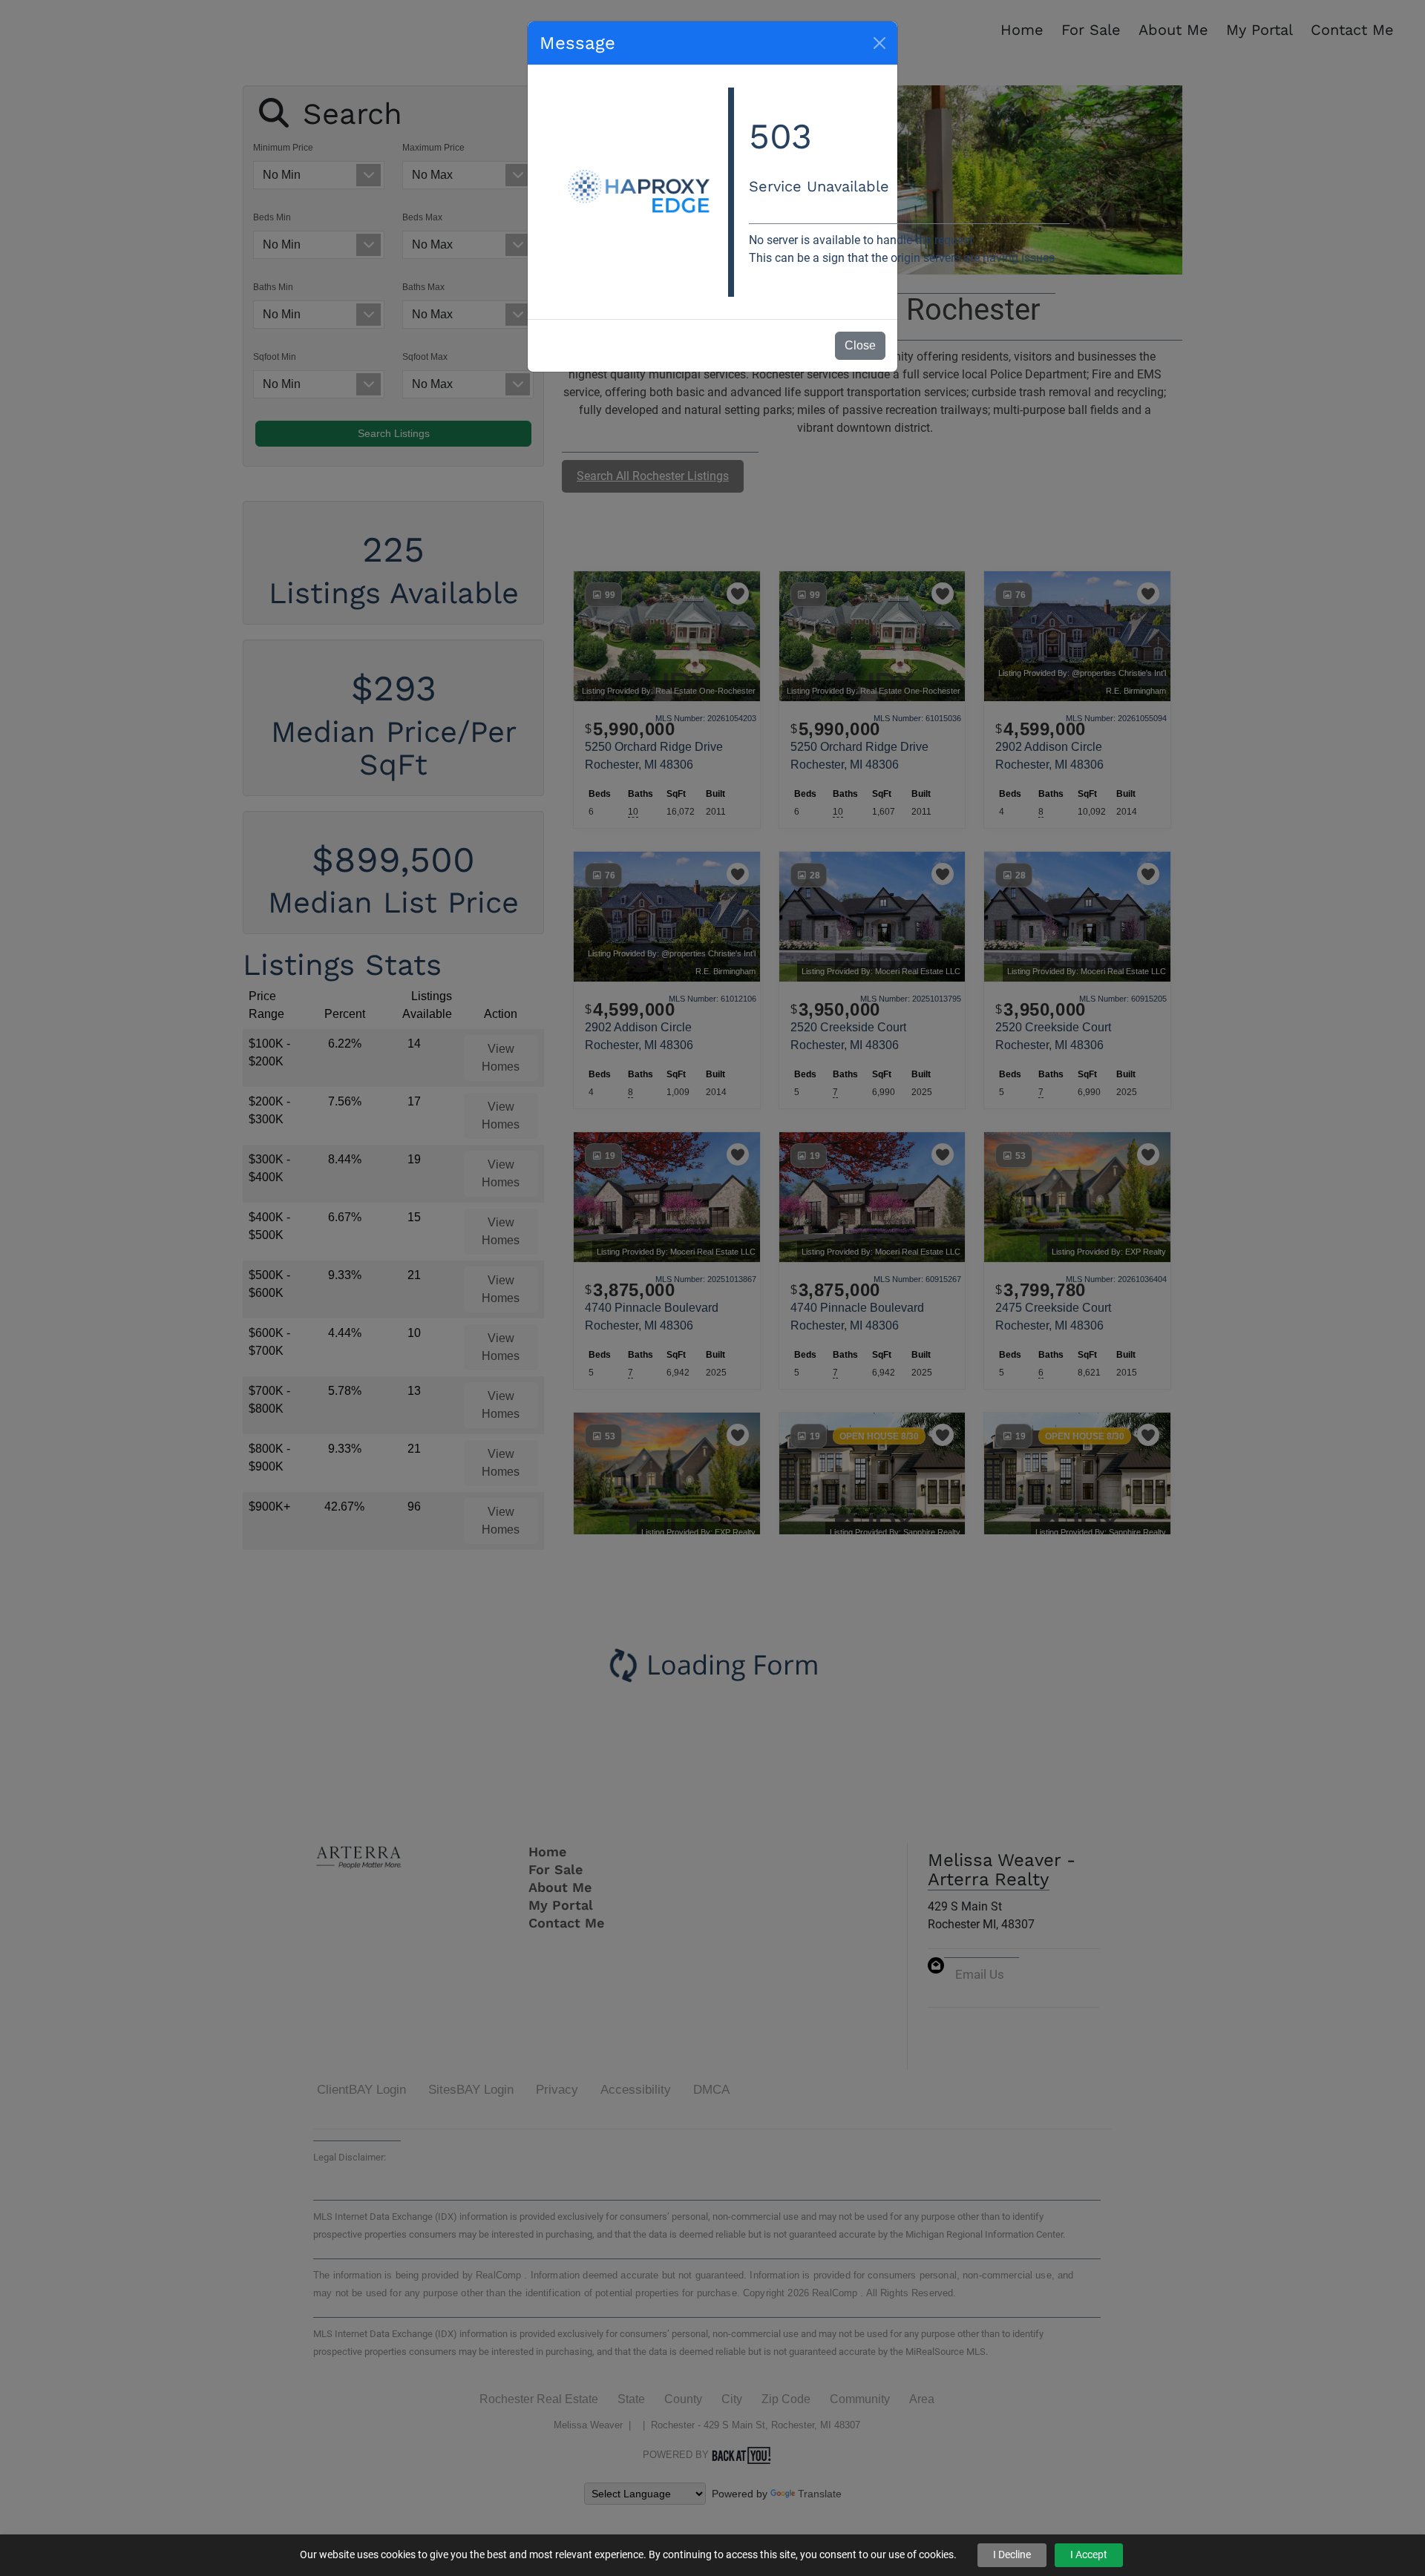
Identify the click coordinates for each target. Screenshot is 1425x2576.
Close (860, 345)
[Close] (879, 43)
